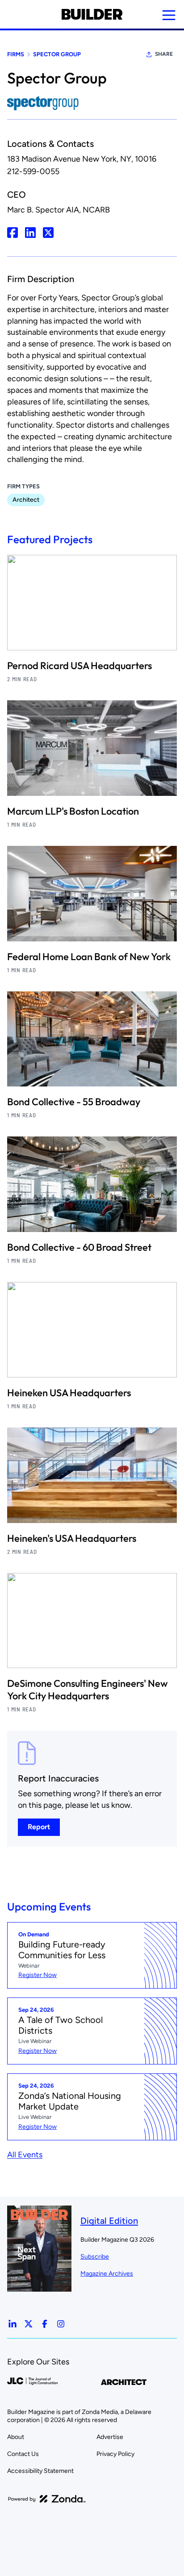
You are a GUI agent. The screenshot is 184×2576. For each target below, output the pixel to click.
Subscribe (95, 2257)
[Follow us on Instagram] (61, 2324)
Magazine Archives (107, 2274)
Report (39, 1827)
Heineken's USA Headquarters (72, 1538)
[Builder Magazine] (92, 14)
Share (164, 54)
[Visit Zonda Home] (47, 2499)
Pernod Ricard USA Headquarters (79, 666)
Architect (26, 500)
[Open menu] (169, 15)
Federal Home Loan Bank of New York (89, 957)
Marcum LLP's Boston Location (73, 811)
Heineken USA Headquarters (69, 1393)
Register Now (38, 1975)
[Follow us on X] (29, 2324)
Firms (16, 54)
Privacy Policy (115, 2454)
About (16, 2437)
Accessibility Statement (40, 2471)
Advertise (110, 2437)
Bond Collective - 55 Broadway (74, 1102)
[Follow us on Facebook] (45, 2324)
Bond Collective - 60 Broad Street (79, 1247)
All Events (25, 2155)
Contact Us (23, 2454)
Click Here (13, 233)
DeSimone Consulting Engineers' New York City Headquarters (88, 1690)
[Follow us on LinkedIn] (13, 2324)
